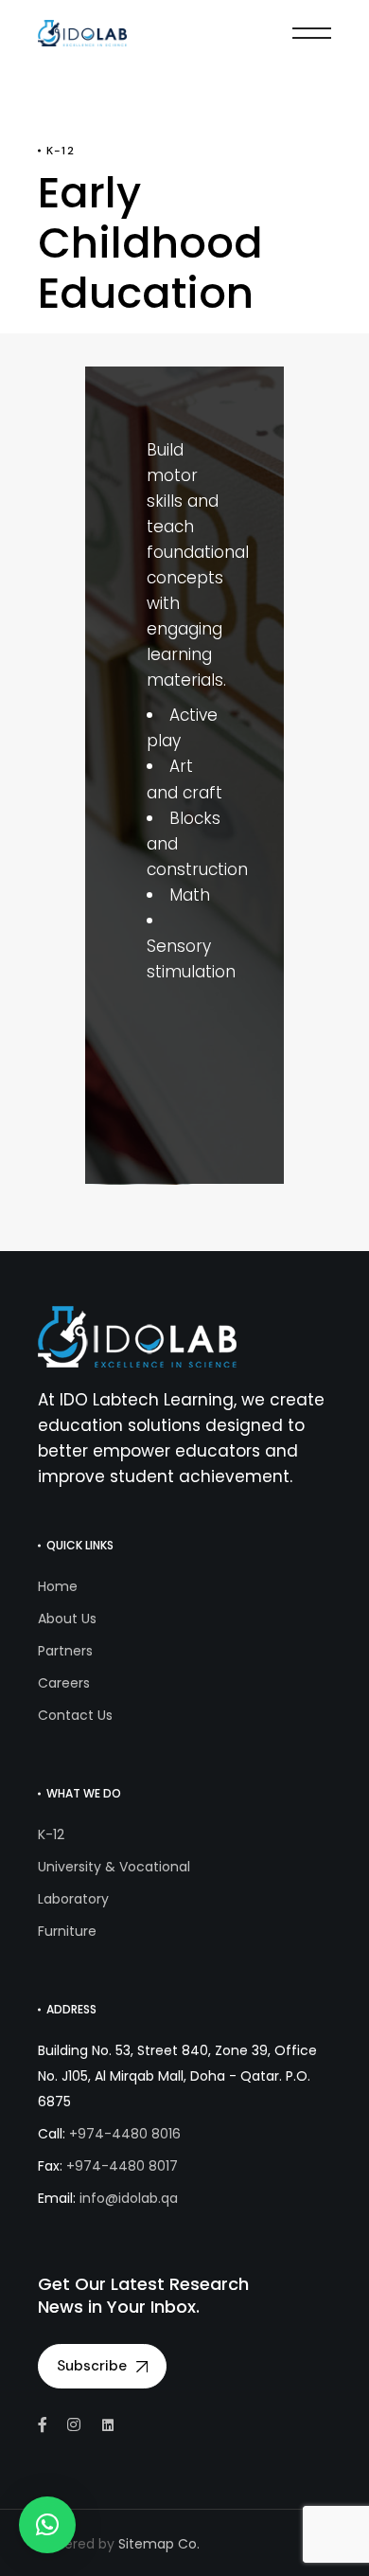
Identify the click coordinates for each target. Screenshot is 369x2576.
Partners (65, 1651)
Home (58, 1586)
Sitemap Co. (159, 2544)
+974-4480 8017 (122, 2166)
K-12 (51, 1834)
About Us (67, 1619)
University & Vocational (114, 1867)
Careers (64, 1683)
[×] (47, 2525)
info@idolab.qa (129, 2198)
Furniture (67, 1931)
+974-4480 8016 (125, 2134)
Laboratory (73, 1899)
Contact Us (75, 1715)
